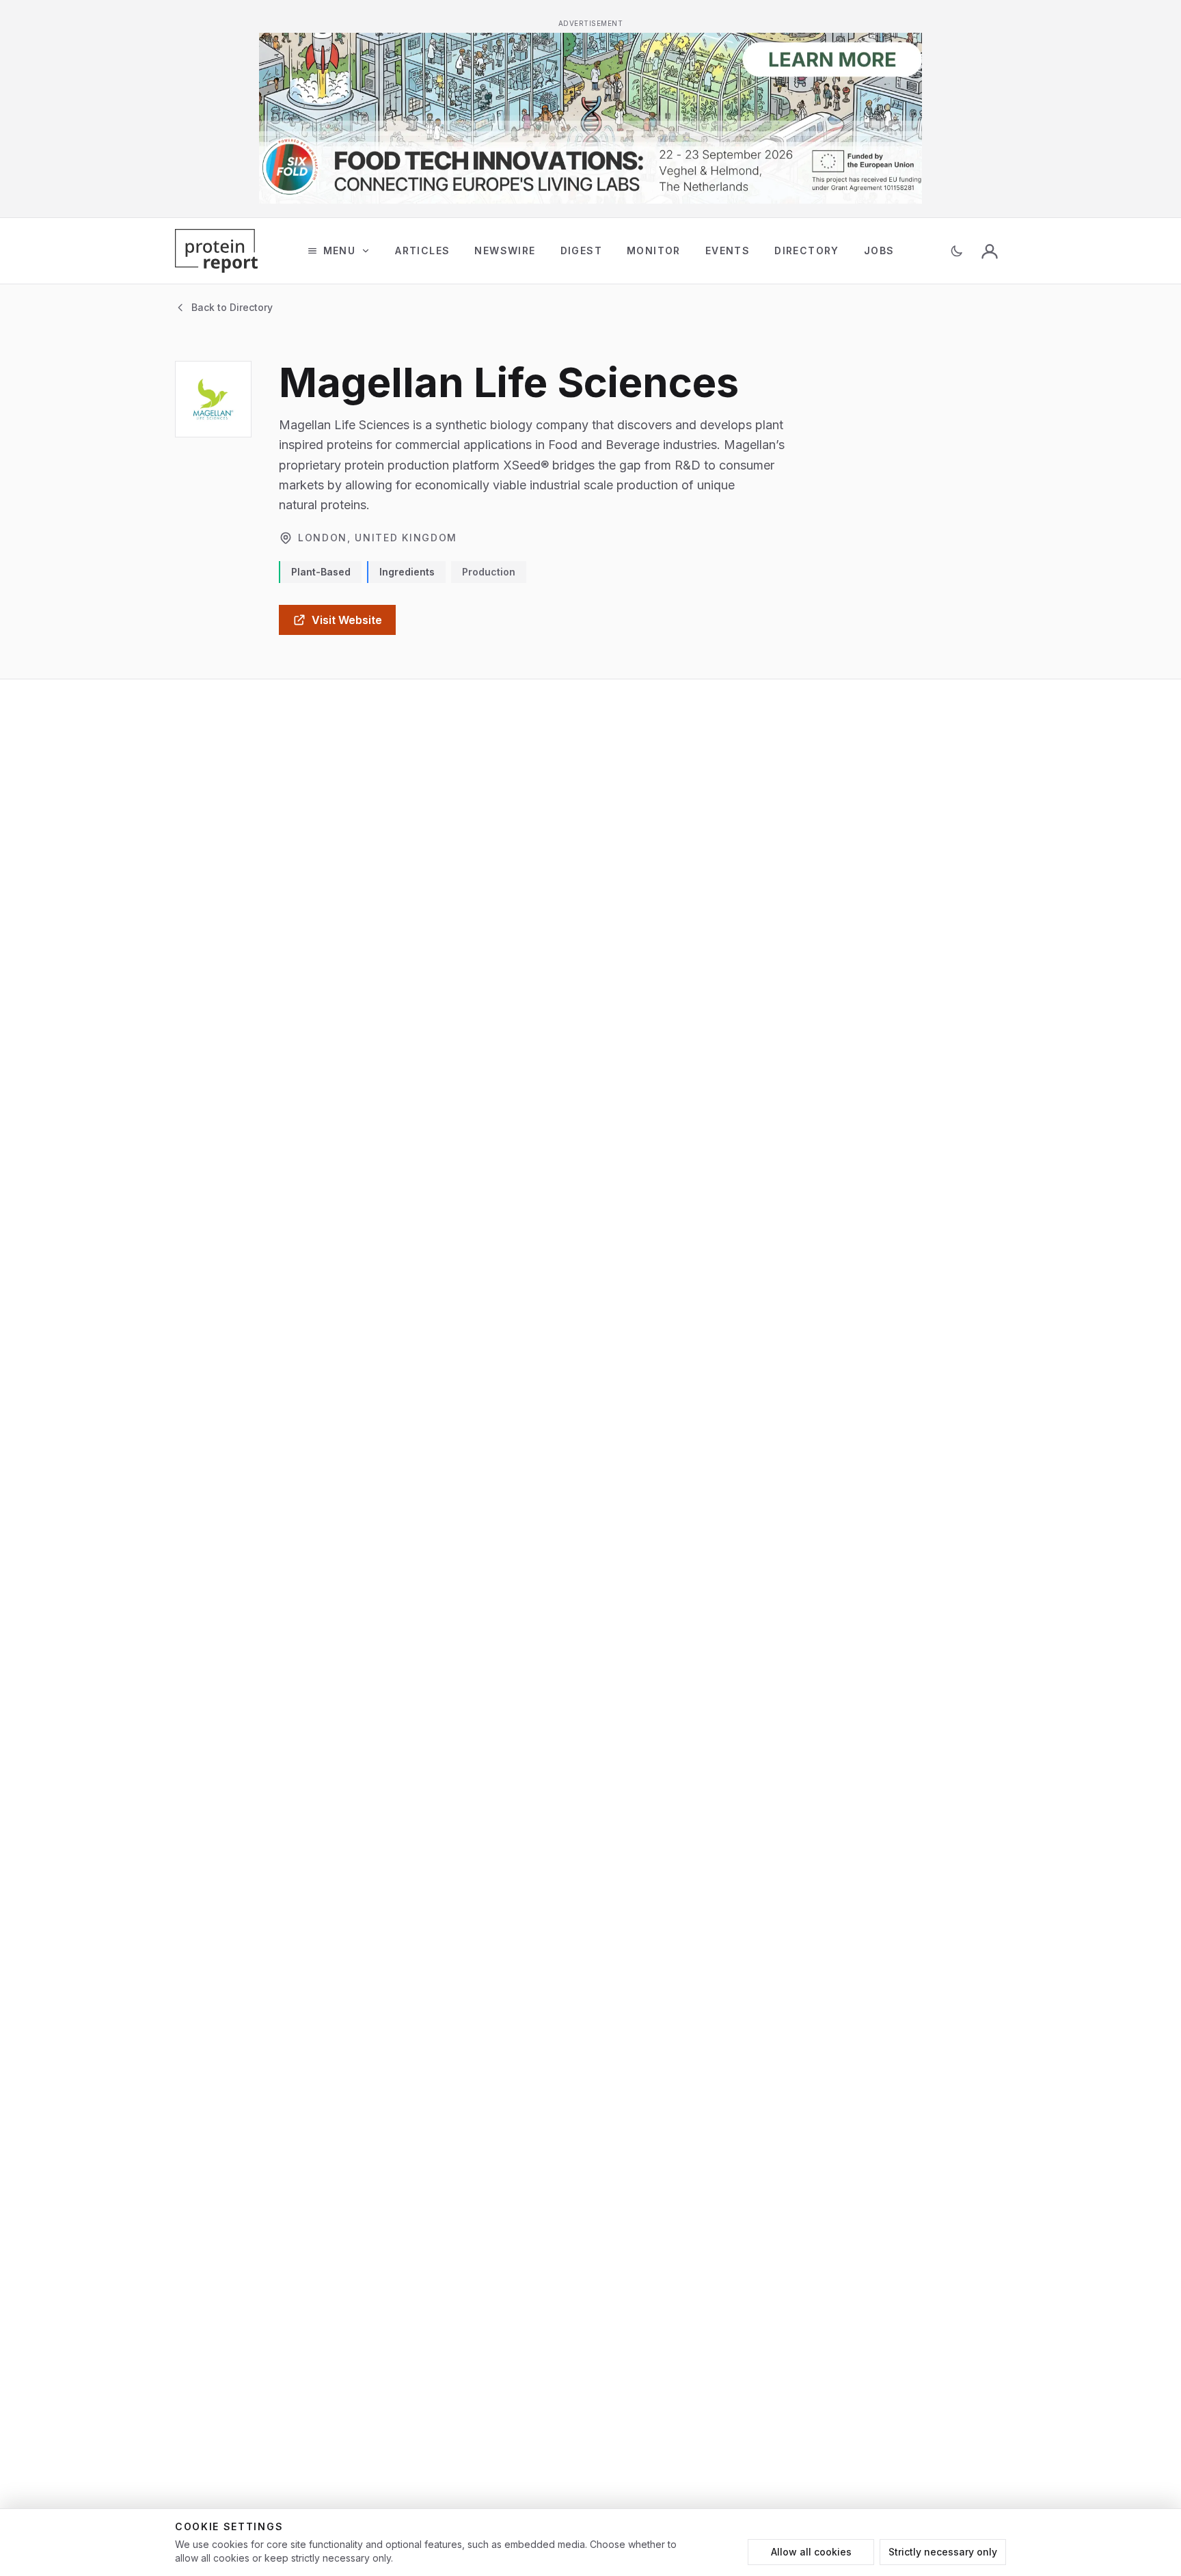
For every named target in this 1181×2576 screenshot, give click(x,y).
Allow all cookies (811, 2552)
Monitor (654, 250)
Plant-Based (321, 572)
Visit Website (347, 620)
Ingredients (407, 572)
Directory (807, 250)
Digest (581, 250)
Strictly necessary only (943, 2552)
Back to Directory (232, 307)
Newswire (505, 250)
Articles (422, 250)
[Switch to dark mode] (957, 251)
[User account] (990, 251)
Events (728, 250)
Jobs (879, 250)
